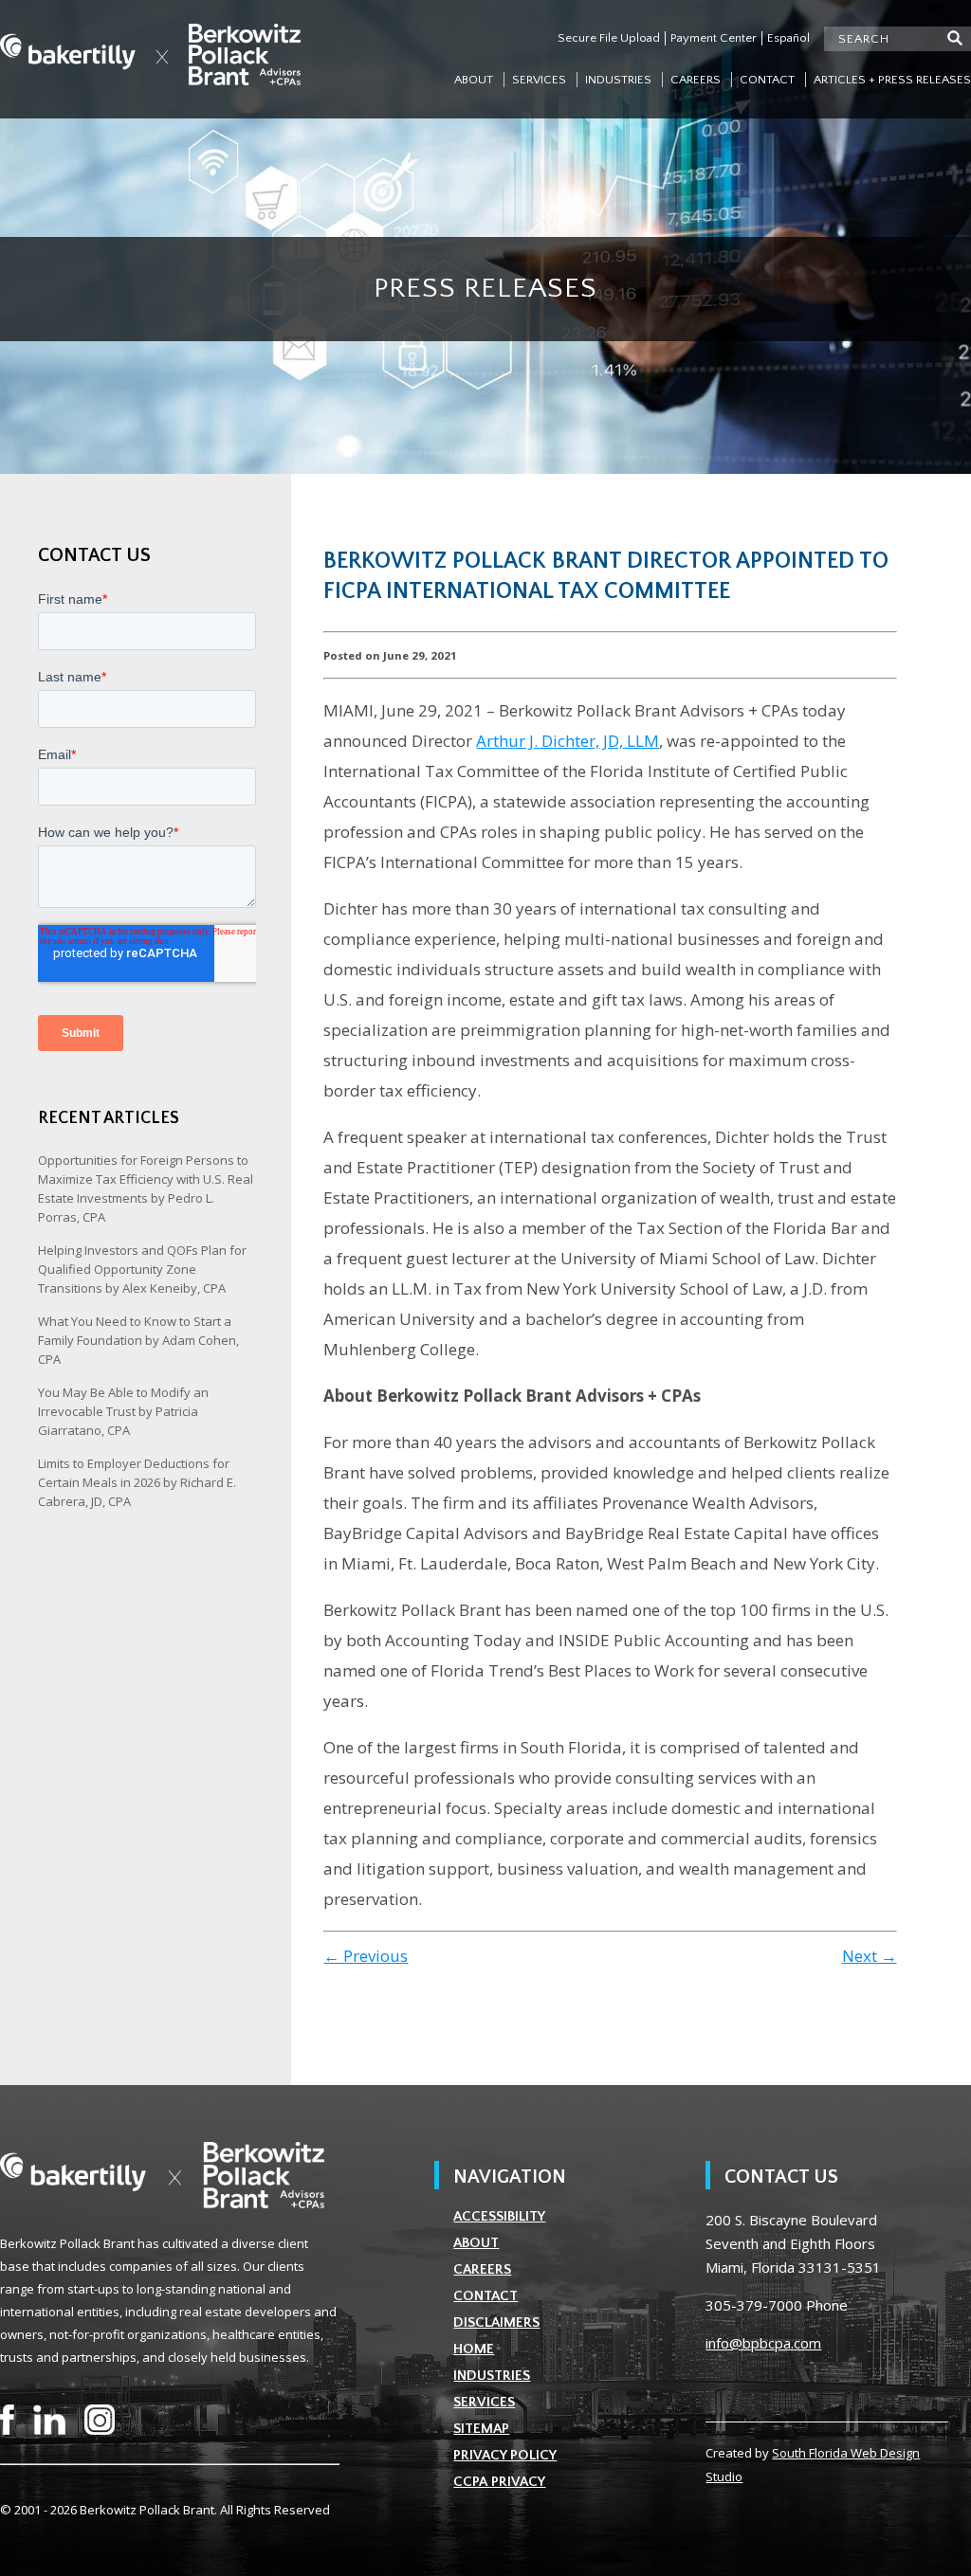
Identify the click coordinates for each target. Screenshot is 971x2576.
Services (539, 80)
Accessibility (499, 2216)
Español (788, 38)
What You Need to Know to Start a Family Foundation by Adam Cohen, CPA (138, 1340)
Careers (696, 80)
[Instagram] (100, 2420)
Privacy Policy (505, 2455)
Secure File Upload (609, 38)
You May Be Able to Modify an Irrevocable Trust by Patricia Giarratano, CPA (123, 1411)
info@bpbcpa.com (763, 2343)
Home (474, 2349)
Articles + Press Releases (892, 80)
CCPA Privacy (499, 2482)
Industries (618, 80)
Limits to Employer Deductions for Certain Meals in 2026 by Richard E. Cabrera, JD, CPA (137, 1482)
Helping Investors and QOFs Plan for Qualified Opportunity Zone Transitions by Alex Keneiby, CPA (142, 1269)
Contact (767, 80)
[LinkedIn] (49, 2420)
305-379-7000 (754, 2305)
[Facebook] (7, 2420)
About (474, 80)
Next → (870, 1956)
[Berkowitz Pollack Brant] (150, 54)
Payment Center (714, 38)
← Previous (366, 1956)
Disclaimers (496, 2322)
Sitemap (481, 2429)
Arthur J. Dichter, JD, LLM (568, 741)
